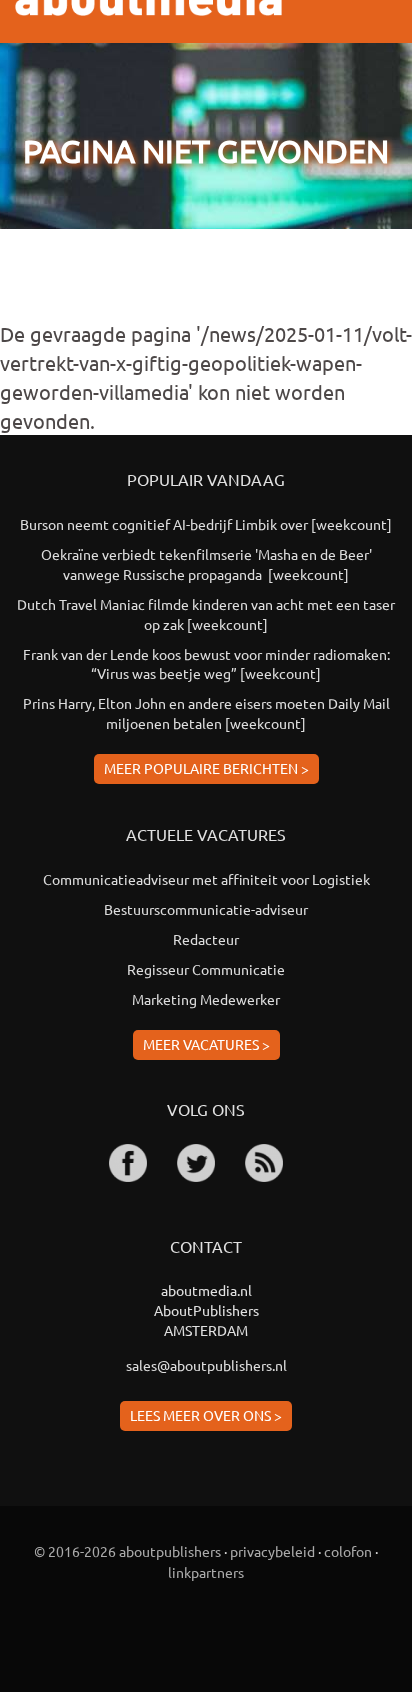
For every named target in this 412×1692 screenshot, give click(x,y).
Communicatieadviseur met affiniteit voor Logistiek (206, 879)
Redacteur (206, 939)
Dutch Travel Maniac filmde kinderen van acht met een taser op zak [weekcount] (206, 614)
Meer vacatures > (206, 1044)
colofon (348, 1551)
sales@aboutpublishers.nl (206, 1365)
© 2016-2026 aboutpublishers (127, 1551)
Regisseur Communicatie (206, 969)
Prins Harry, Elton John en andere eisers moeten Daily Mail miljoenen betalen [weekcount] (206, 713)
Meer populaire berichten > (206, 768)
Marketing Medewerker (206, 999)
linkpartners (206, 1572)
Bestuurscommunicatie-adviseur (206, 909)
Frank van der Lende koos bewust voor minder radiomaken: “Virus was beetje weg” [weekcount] (206, 664)
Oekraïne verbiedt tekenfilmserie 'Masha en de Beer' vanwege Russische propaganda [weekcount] (206, 564)
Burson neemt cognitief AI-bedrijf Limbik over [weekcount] (206, 524)
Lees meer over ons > (206, 1415)
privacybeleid (272, 1551)
